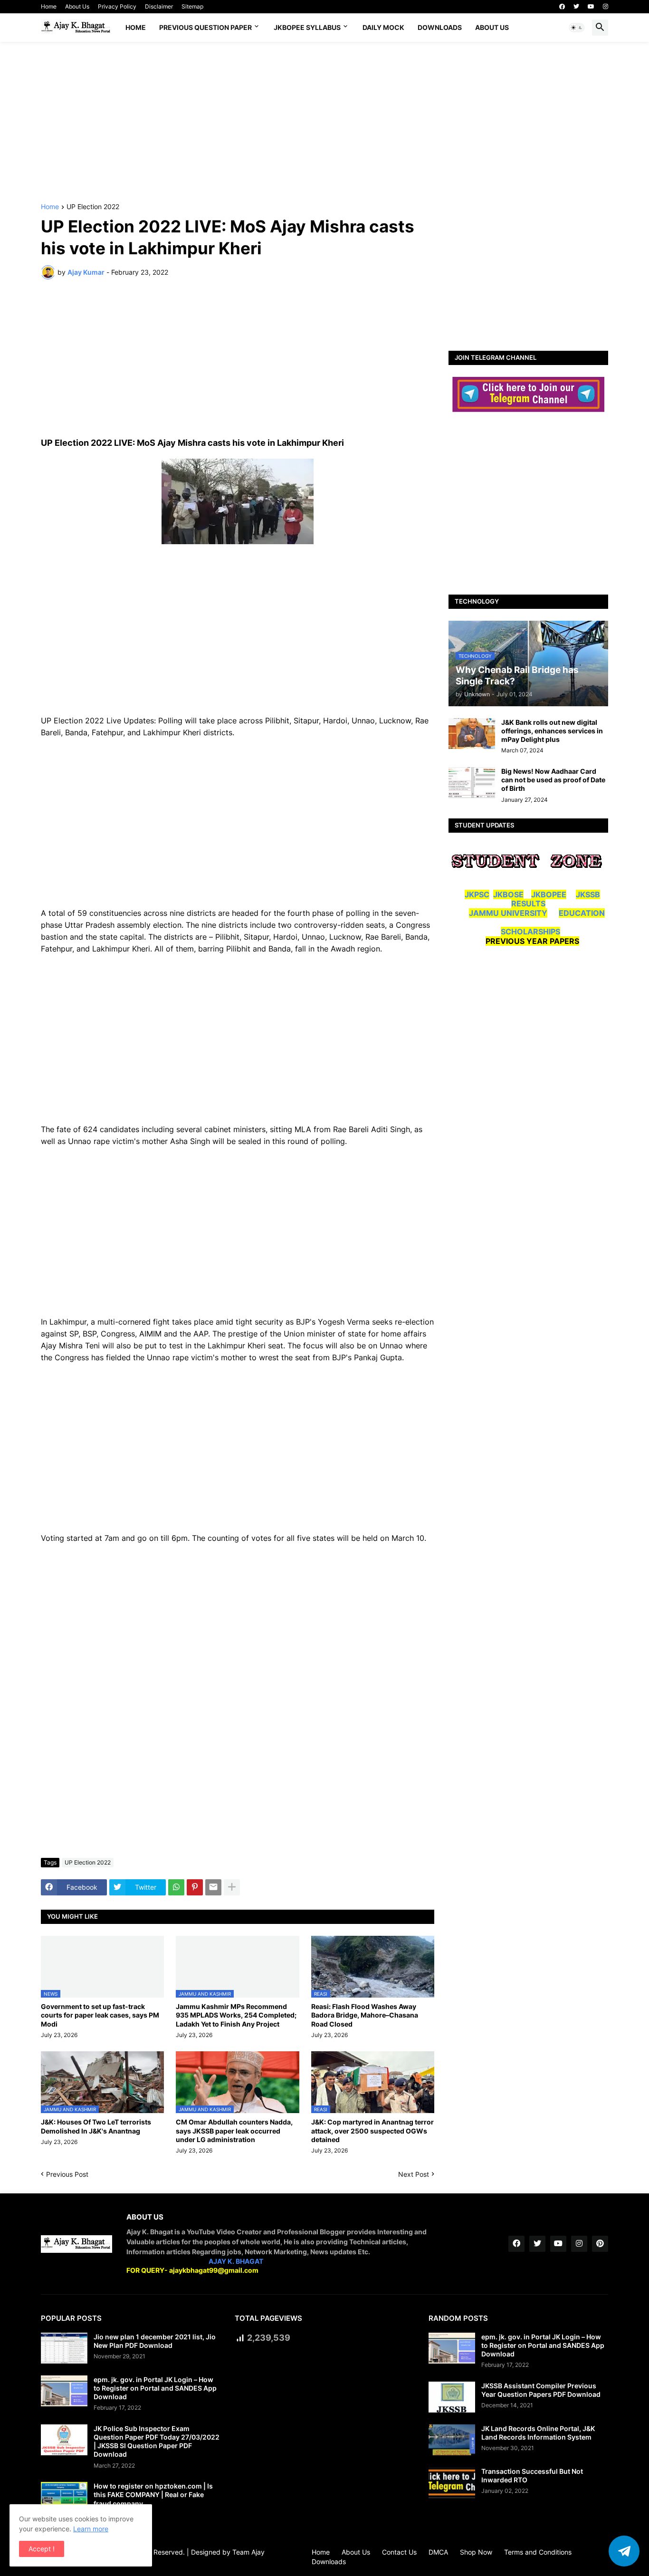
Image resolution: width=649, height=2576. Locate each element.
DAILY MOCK (383, 27)
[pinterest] (600, 2244)
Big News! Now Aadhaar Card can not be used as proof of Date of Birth (553, 780)
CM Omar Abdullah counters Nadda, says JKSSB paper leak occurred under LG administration (234, 2130)
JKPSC (477, 894)
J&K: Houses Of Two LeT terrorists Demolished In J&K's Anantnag (96, 2126)
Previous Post (67, 2174)
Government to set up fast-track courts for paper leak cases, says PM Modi (100, 2015)
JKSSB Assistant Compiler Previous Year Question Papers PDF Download (541, 2390)
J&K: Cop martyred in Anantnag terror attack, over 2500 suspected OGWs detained (372, 2130)
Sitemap (192, 6)
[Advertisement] (324, 123)
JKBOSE (508, 894)
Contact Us (399, 2552)
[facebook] (562, 7)
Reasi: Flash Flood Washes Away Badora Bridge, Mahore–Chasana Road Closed (365, 2015)
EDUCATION (582, 913)
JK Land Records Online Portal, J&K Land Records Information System (538, 2433)
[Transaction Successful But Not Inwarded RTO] (452, 2483)
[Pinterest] (195, 1887)
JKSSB (588, 894)
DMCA (438, 2552)
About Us (77, 6)
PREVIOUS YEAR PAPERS (532, 941)
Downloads (440, 27)
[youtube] (591, 7)
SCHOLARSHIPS (530, 932)
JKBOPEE (549, 894)
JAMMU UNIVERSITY (508, 913)
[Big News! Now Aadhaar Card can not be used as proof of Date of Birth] (472, 783)
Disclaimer (159, 6)
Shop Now (476, 2552)
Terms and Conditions (538, 2552)
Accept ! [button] (42, 2549)
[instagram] (606, 7)
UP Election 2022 (93, 207)
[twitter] (576, 7)
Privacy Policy (117, 6)
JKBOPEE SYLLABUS (307, 27)
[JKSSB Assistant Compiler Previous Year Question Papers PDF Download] (452, 2397)
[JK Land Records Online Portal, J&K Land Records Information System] (452, 2440)
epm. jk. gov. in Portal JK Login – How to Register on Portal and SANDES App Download (155, 2388)
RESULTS (528, 904)
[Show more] (232, 1887)
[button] (577, 28)
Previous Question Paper (205, 27)
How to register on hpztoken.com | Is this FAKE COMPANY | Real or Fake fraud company (153, 2494)
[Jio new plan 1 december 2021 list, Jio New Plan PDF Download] (64, 2348)
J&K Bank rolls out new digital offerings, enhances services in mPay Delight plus (552, 731)
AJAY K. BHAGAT (236, 2261)
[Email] (213, 1887)
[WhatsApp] (176, 1887)
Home (49, 6)
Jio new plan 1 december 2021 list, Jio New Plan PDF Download (155, 2341)
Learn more (91, 2529)
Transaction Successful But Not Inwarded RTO (532, 2475)
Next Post (414, 2174)
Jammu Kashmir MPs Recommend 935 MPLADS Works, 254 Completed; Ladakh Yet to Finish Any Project (236, 2015)
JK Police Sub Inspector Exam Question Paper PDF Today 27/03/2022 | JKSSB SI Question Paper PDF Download (157, 2441)
